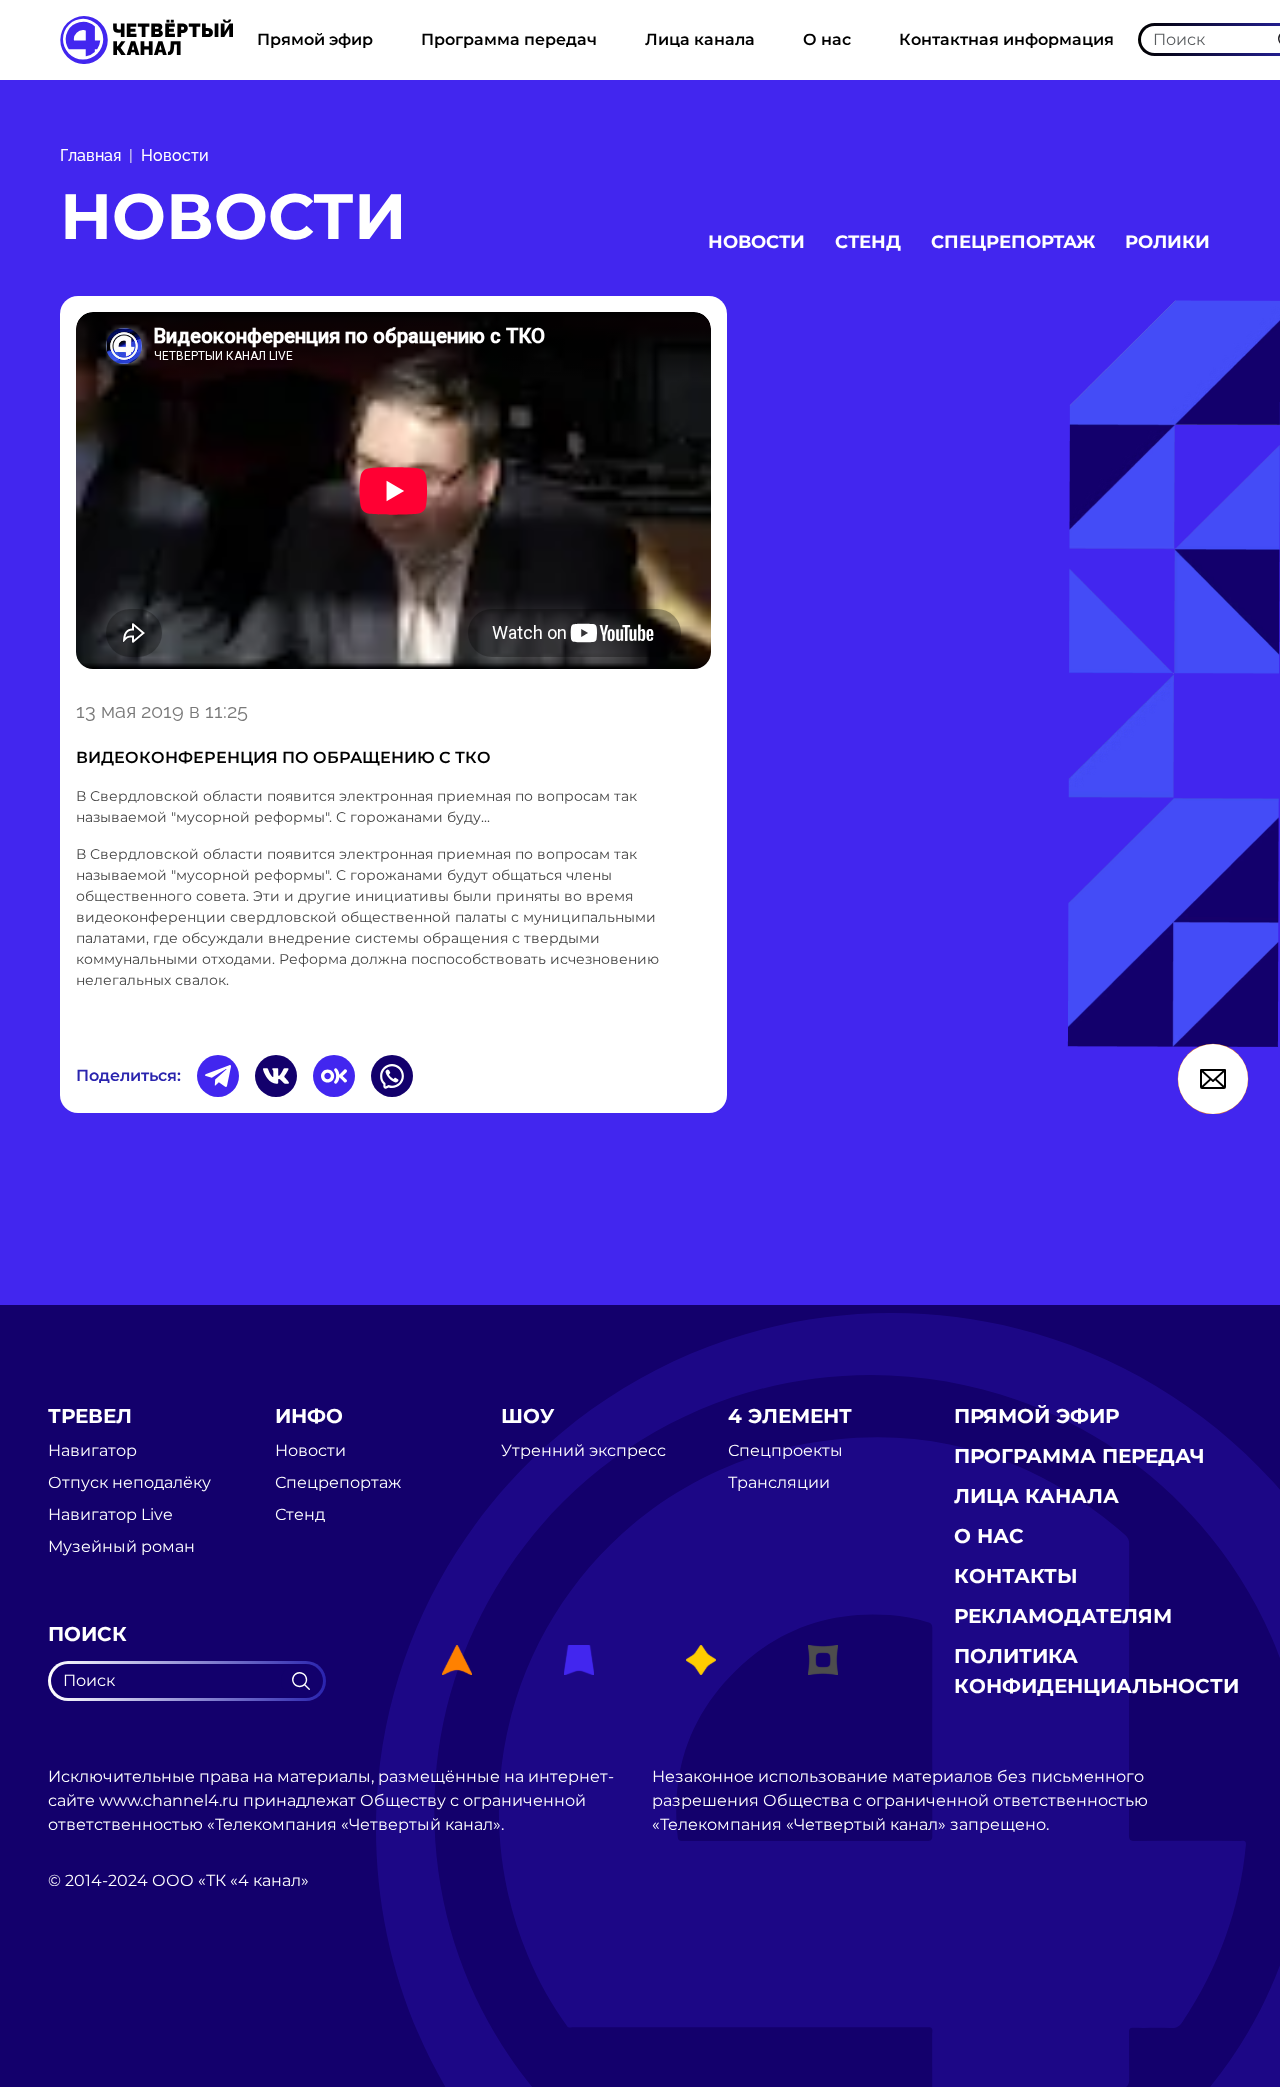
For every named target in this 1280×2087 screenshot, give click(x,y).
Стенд (868, 242)
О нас (827, 39)
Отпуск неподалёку (129, 1483)
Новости (175, 155)
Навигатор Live (110, 1515)
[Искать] (301, 1681)
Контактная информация (1006, 39)
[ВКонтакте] (276, 1076)
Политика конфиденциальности (1096, 1671)
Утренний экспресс (583, 1451)
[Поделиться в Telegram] (218, 1076)
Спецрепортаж (1013, 242)
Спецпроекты (785, 1451)
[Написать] (1213, 1079)
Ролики (1167, 242)
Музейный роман (121, 1547)
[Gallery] (393, 494)
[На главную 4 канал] (146, 38)
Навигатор (92, 1451)
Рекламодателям (1063, 1616)
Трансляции (779, 1483)
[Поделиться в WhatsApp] (392, 1076)
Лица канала (700, 39)
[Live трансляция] (92, 1993)
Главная (90, 155)
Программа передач (509, 39)
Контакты (1016, 1576)
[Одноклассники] (334, 1076)
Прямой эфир (315, 39)
